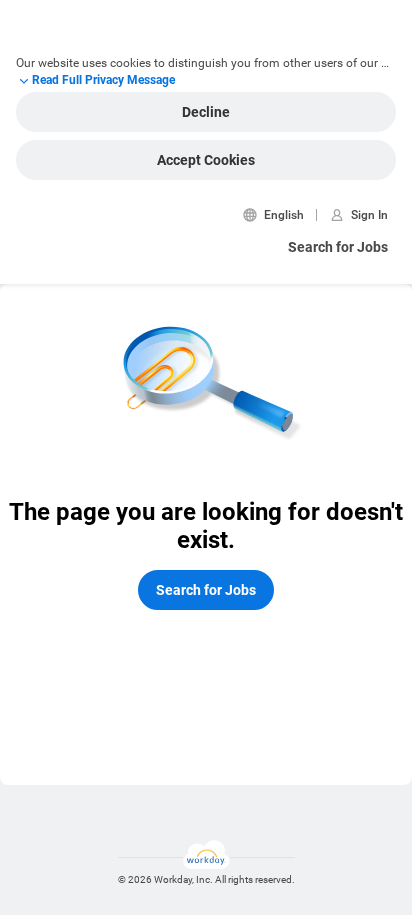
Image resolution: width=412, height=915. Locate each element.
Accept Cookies (206, 160)
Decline (206, 112)
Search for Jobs (338, 247)
